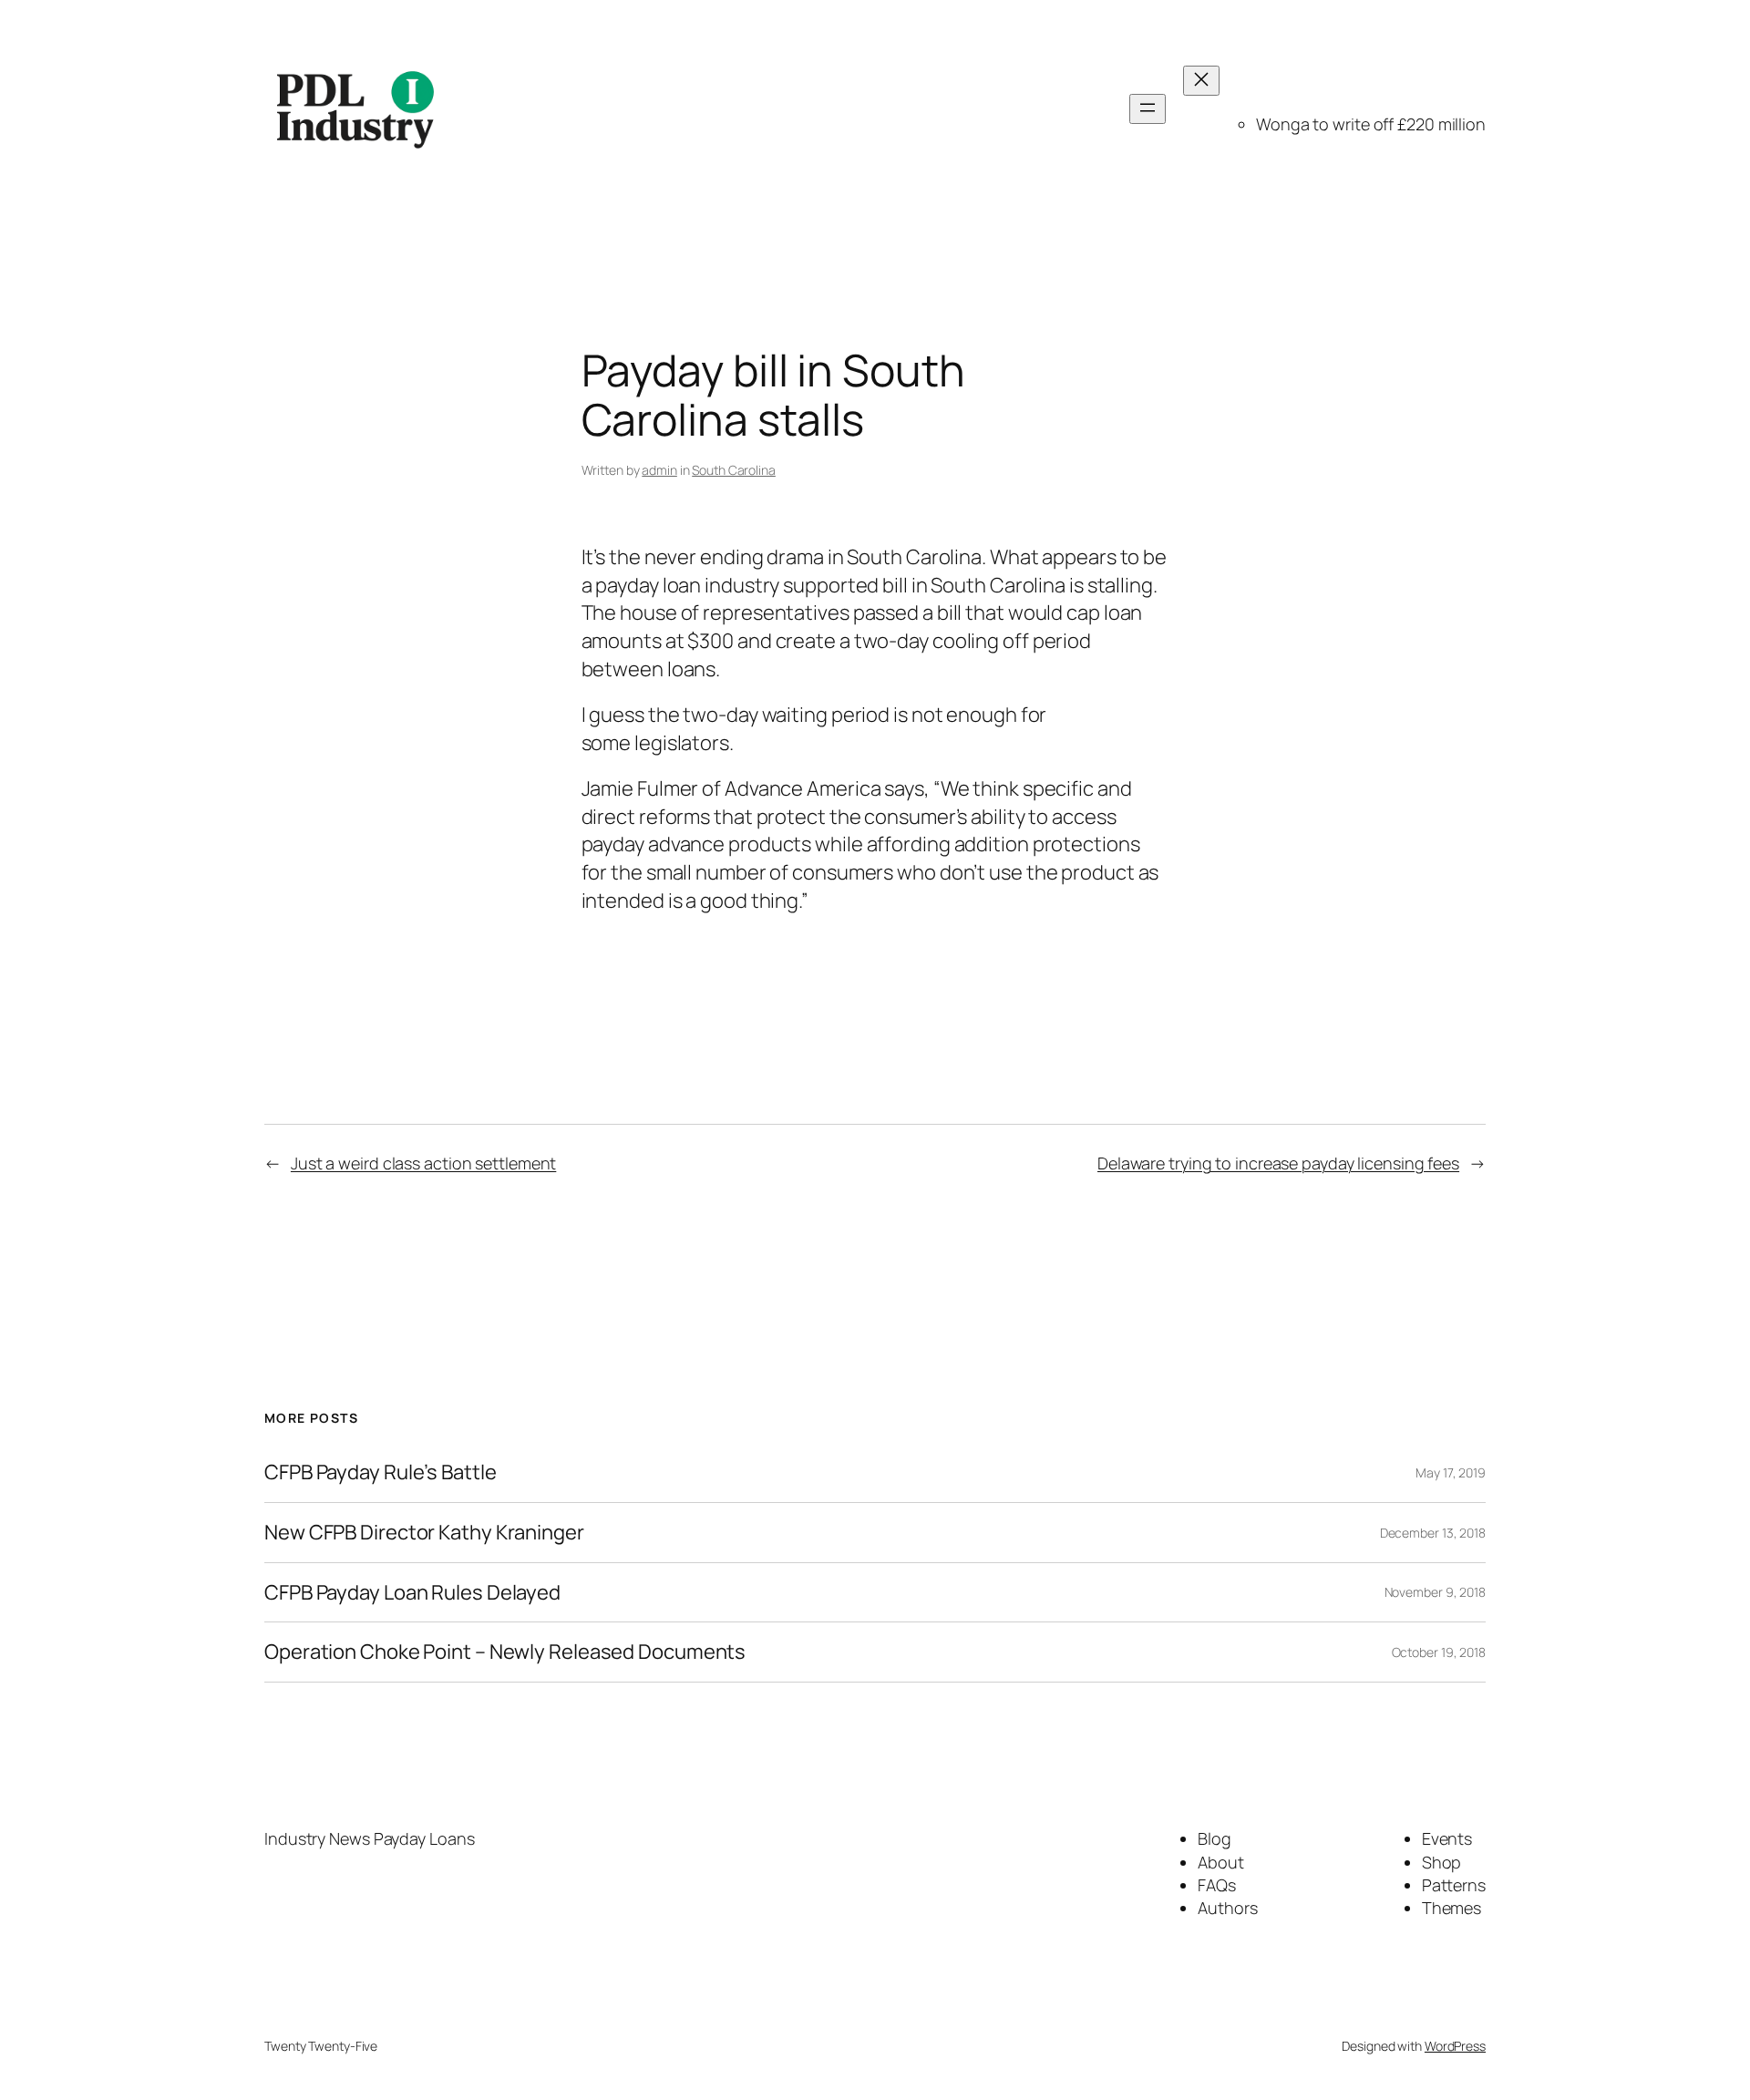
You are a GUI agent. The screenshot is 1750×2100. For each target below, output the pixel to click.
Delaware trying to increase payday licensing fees (1278, 1163)
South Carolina (734, 470)
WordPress (1455, 2046)
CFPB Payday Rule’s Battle (381, 1472)
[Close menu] (1201, 81)
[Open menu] (1148, 109)
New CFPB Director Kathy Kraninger (424, 1533)
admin (659, 470)
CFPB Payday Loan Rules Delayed (412, 1593)
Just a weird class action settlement (423, 1163)
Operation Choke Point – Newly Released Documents (505, 1652)
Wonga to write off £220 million (1371, 124)
